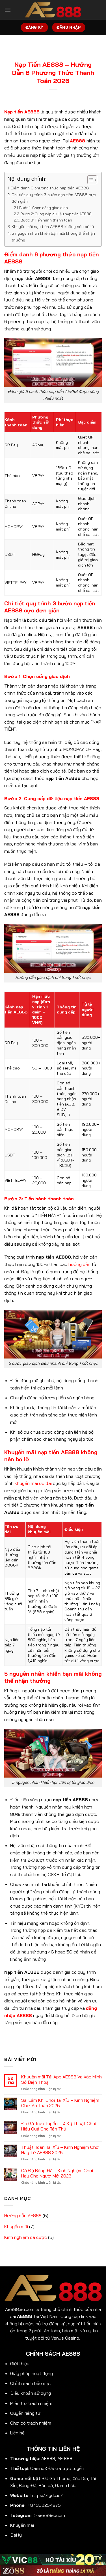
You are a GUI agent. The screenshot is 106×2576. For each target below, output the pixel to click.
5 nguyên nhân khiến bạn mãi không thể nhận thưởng (53, 237)
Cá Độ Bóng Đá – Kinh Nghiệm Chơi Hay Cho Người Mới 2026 (57, 2173)
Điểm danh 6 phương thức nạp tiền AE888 (50, 188)
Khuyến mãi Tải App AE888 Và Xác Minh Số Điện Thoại (61, 2080)
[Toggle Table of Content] (89, 180)
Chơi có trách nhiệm (31, 2423)
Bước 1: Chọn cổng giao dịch (44, 208)
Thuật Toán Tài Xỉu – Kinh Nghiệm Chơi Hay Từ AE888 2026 (60, 2150)
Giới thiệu (20, 2364)
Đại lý (16, 2535)
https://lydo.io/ (47, 2495)
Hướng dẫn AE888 (23, 2215)
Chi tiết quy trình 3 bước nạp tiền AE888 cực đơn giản (54, 198)
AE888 (77, 141)
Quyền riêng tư (25, 2413)
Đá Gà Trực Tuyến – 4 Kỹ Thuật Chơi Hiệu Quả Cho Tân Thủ (59, 2126)
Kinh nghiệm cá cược (26, 2237)
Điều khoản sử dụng (31, 2393)
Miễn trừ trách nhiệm (31, 2403)
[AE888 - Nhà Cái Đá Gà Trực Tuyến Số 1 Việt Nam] (53, 10)
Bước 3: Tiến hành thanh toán (46, 220)
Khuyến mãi (16, 2226)
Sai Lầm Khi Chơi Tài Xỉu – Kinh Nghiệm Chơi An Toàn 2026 (60, 2103)
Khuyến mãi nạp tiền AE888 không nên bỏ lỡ (53, 227)
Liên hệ (17, 2433)
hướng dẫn (79, 1264)
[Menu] (8, 10)
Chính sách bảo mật (31, 2383)
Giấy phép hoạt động (32, 2373)
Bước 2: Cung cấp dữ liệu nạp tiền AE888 (56, 214)
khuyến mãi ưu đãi (33, 1483)
